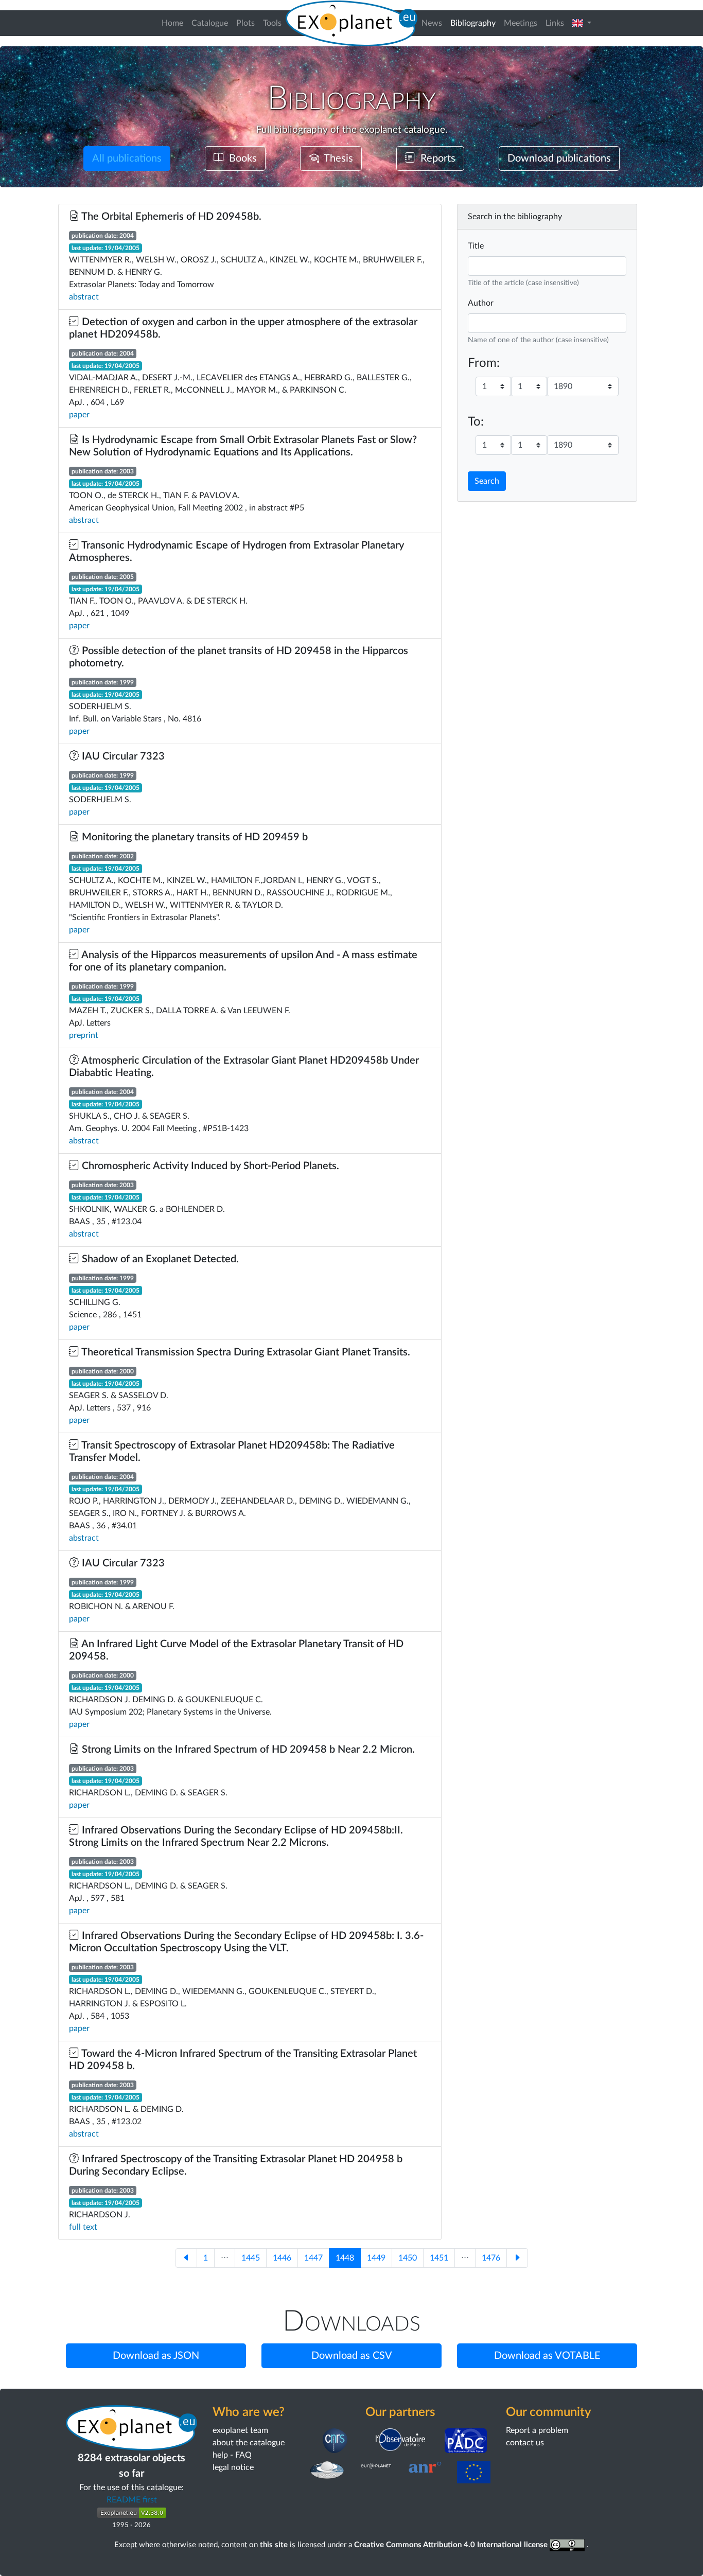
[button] (582, 23)
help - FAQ (232, 2455)
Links (555, 23)
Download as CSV (352, 2356)
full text (83, 2227)
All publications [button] (127, 158)
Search (487, 481)
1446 (282, 2258)
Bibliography (475, 23)
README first (132, 2500)
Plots (245, 23)
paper (79, 415)
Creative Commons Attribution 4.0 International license (452, 2545)
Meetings (521, 23)
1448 (345, 2258)
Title (476, 246)
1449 (376, 2258)
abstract (84, 297)
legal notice (233, 2467)
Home (172, 23)
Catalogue (210, 23)
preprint (84, 1035)
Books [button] (240, 158)
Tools (272, 23)
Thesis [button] (336, 158)
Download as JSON (156, 2356)
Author (481, 303)
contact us (525, 2443)
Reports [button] (435, 158)
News (432, 23)
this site (274, 2545)
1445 (251, 2258)
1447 (313, 2258)
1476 (491, 2258)
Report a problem (537, 2430)
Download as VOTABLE (547, 2356)
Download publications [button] (559, 158)
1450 (408, 2258)
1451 (439, 2258)
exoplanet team (240, 2430)
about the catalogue (249, 2443)
